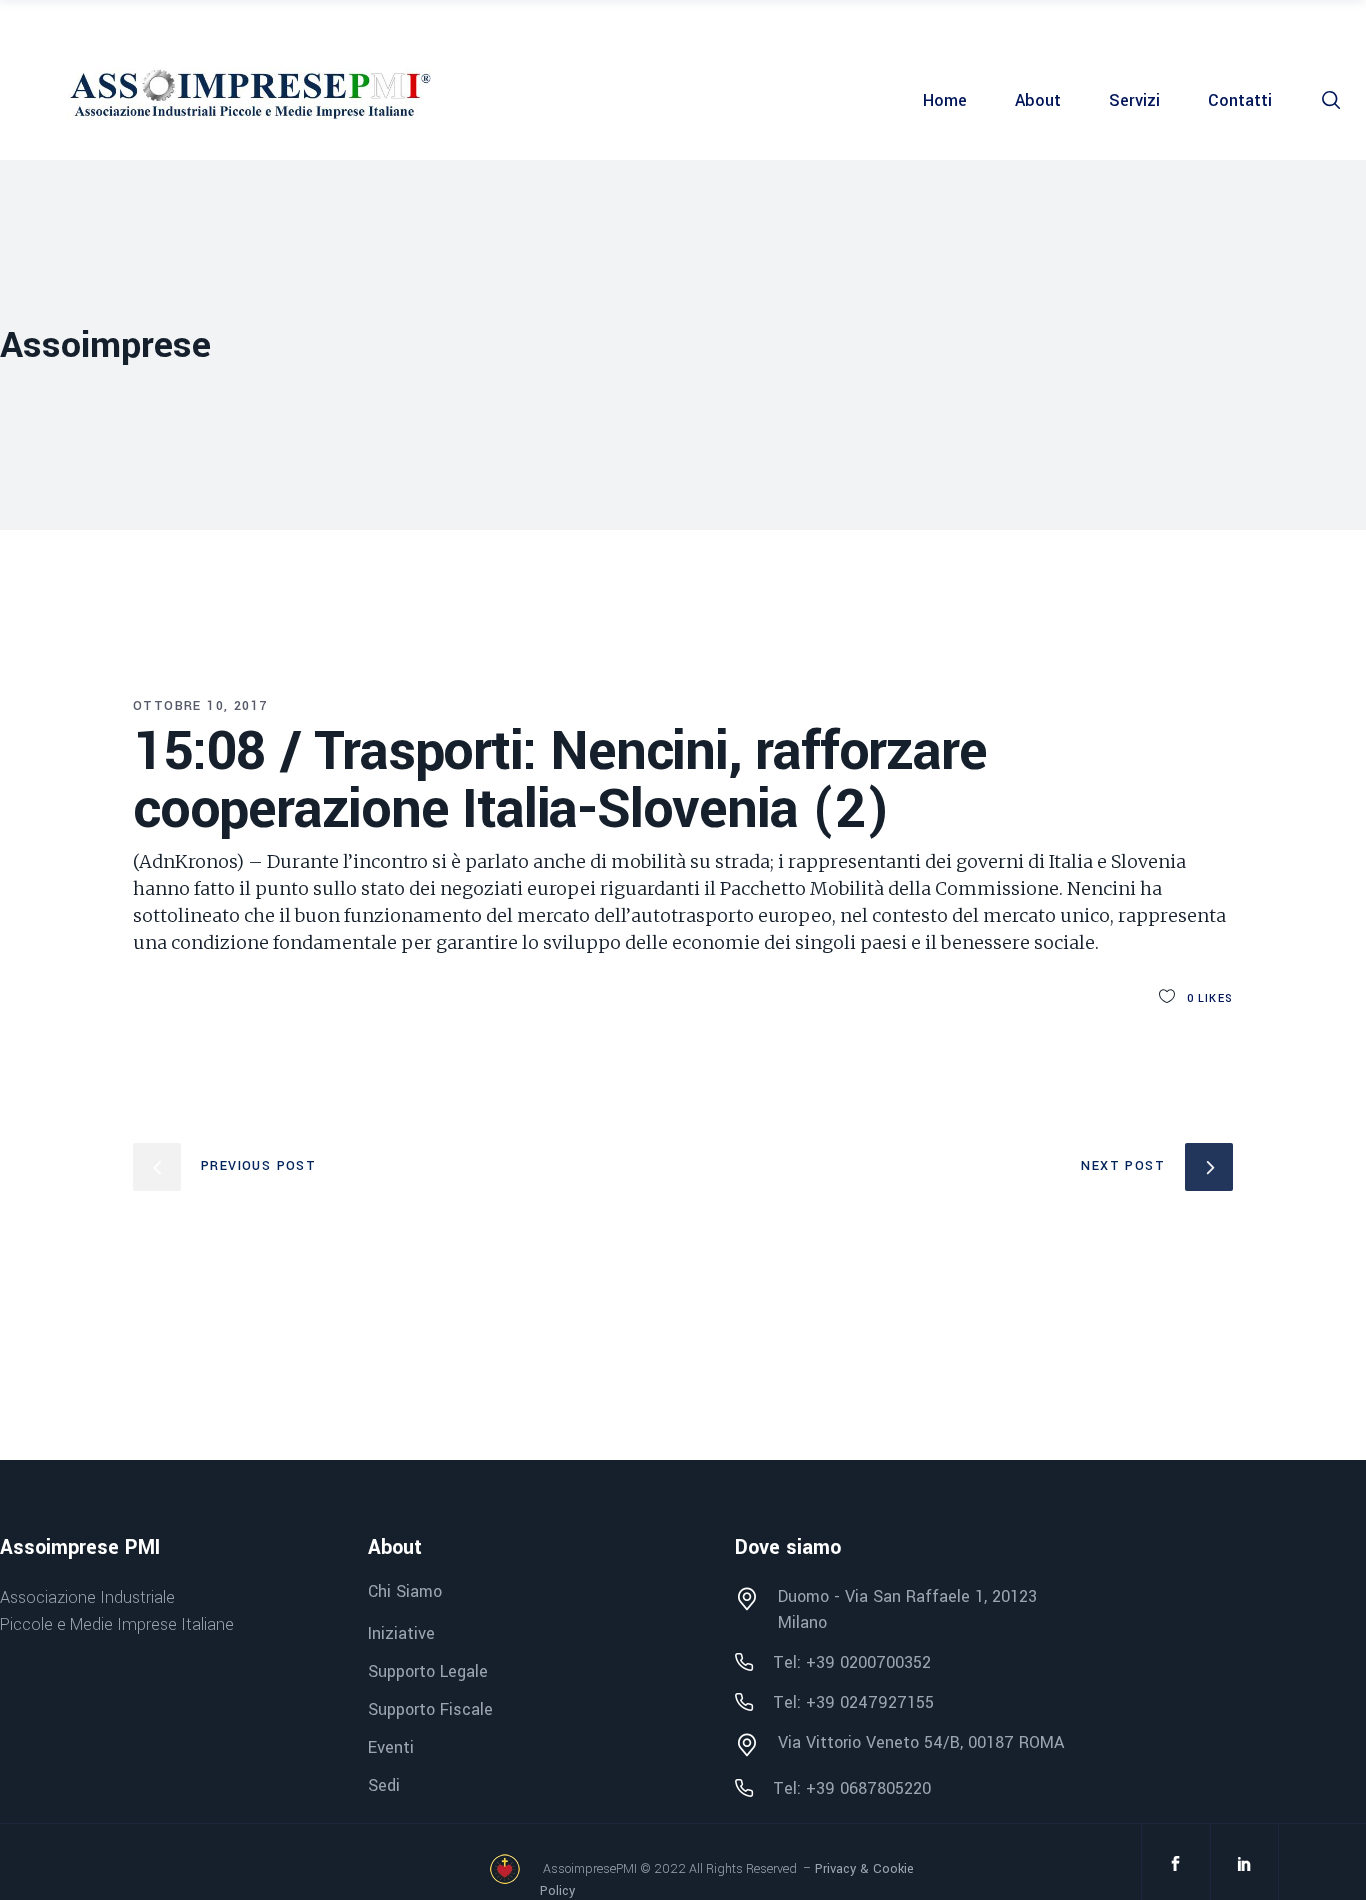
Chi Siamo (405, 1592)
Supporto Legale (428, 1671)
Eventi (391, 1747)
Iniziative (401, 1633)
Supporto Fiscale (430, 1709)
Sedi (384, 1785)
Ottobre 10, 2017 (200, 706)
